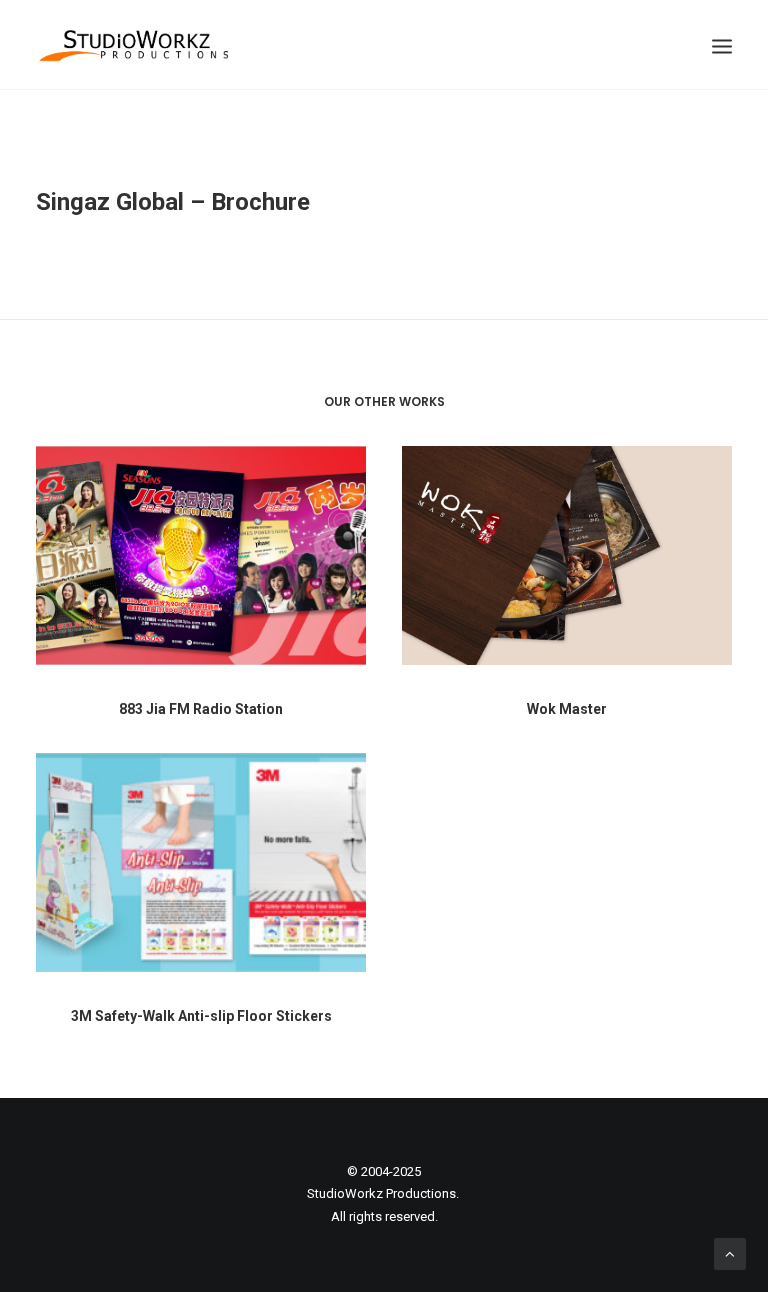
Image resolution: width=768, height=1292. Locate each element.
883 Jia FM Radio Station (201, 709)
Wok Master (567, 709)
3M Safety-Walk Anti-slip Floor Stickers (201, 1016)
